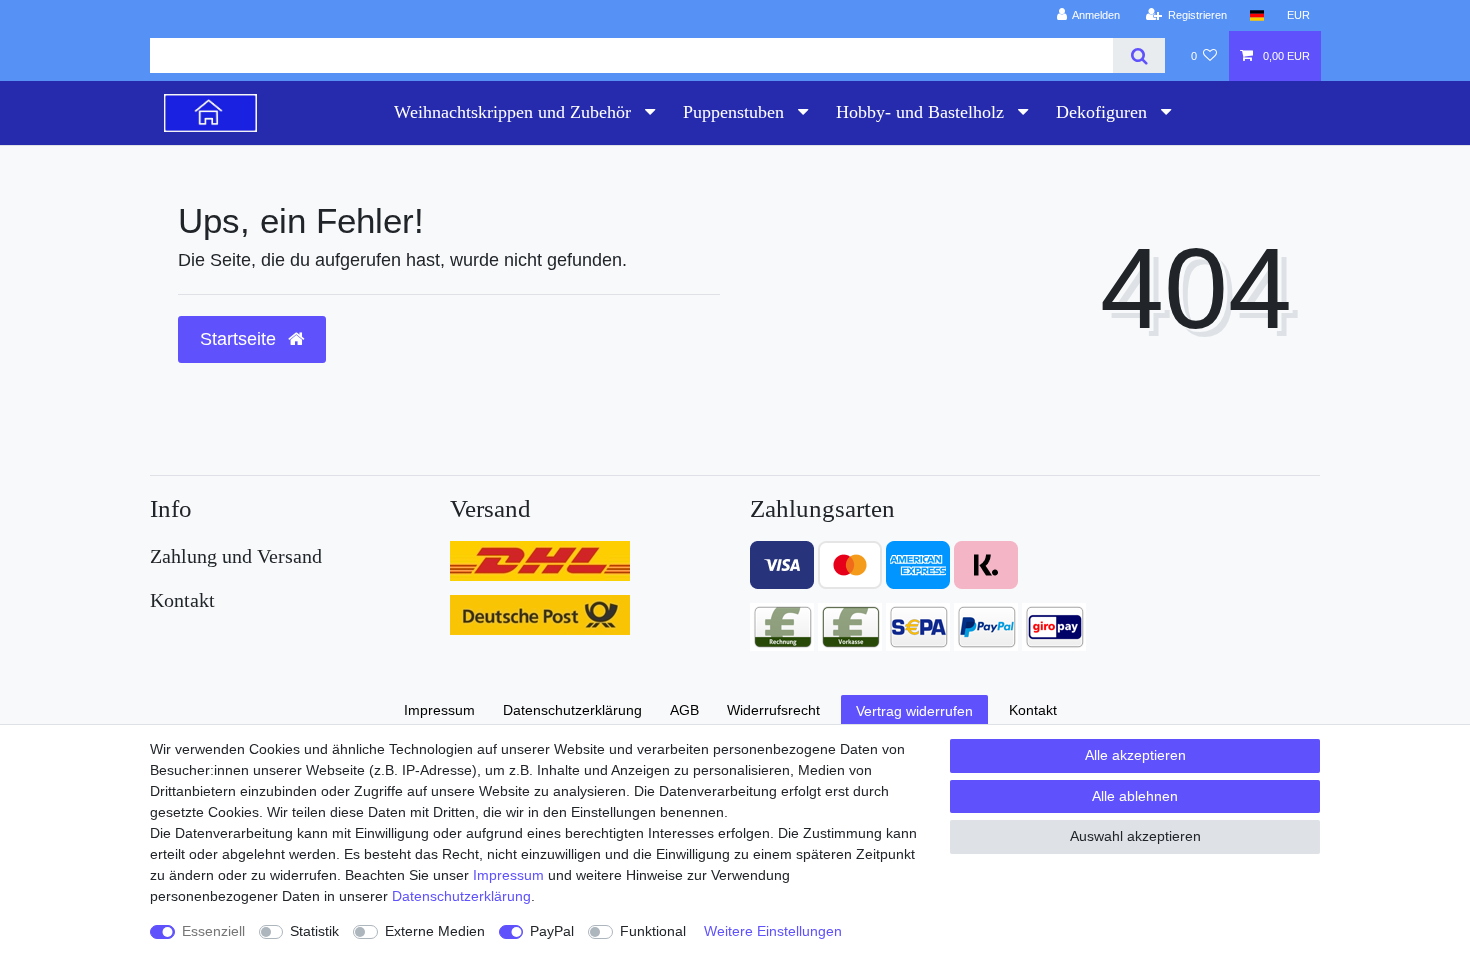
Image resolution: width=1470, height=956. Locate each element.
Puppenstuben (736, 112)
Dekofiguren (1104, 112)
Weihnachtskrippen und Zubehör (515, 112)
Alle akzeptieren (1135, 755)
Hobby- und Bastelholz (922, 112)
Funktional (653, 931)
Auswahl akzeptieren (1135, 836)
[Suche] (1138, 55)
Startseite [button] (240, 339)
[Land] (1256, 15)
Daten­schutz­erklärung (461, 896)
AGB (684, 710)
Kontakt (1033, 710)
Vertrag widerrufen (914, 711)
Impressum (508, 875)
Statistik (314, 931)
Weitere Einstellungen (773, 931)
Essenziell (213, 931)
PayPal (552, 931)
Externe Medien (435, 931)
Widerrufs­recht (773, 710)
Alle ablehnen (1135, 796)
